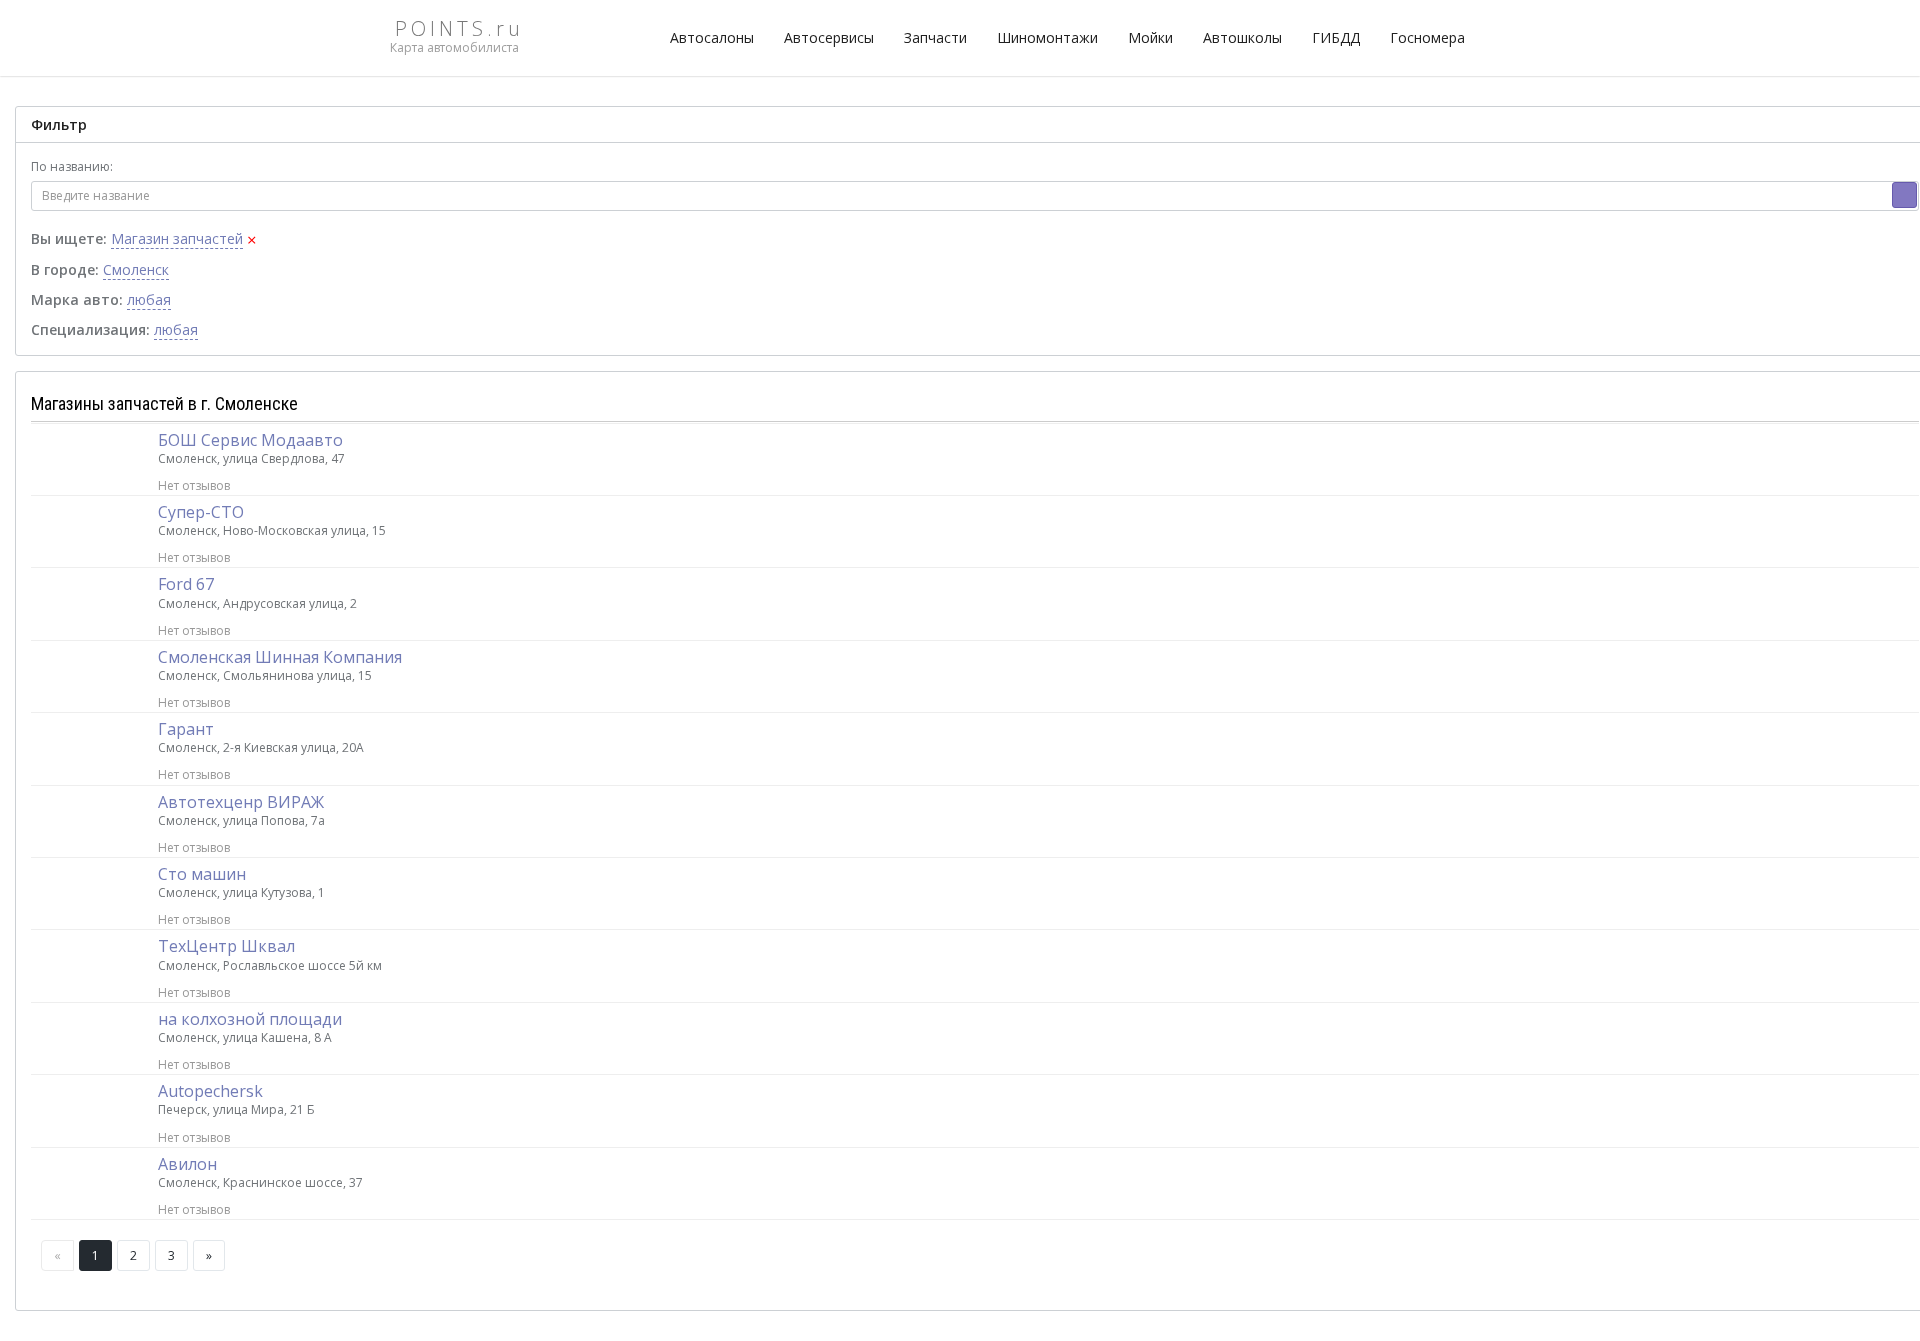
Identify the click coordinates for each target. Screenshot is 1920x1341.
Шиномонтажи (1047, 37)
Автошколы (1242, 37)
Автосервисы (829, 37)
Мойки (1150, 37)
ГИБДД (1336, 37)
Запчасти (935, 37)
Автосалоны (712, 37)
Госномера (1427, 37)
